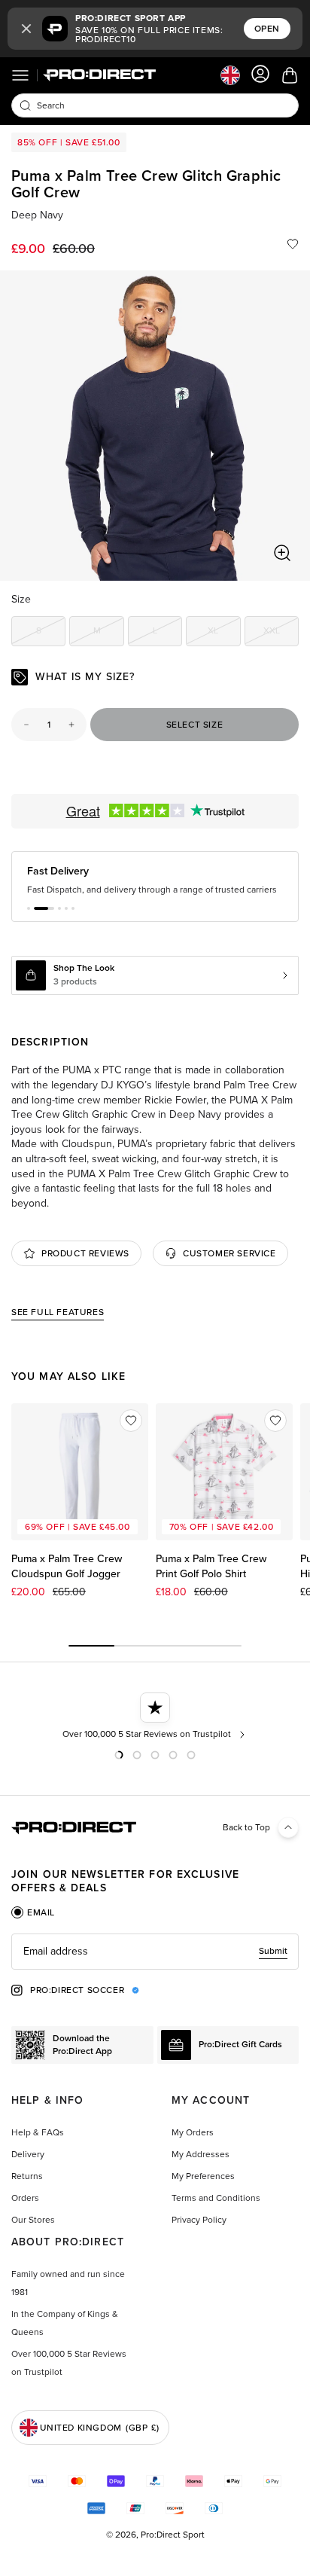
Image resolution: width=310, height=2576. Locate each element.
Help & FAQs (38, 2132)
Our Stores (33, 2220)
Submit (273, 1951)
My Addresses (201, 2154)
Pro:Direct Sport (173, 2535)
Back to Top (246, 1827)
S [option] (51, 633)
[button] (26, 29)
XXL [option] (281, 633)
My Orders (193, 2132)
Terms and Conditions (216, 2198)
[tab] (33, 1912)
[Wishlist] (293, 244)
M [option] (108, 633)
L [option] (167, 633)
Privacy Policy (199, 2220)
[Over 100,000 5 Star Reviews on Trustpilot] (155, 1717)
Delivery (28, 2154)
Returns (27, 2176)
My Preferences (203, 2176)
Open (267, 29)
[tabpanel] (155, 1952)
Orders (25, 2198)
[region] (155, 426)
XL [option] (224, 633)
